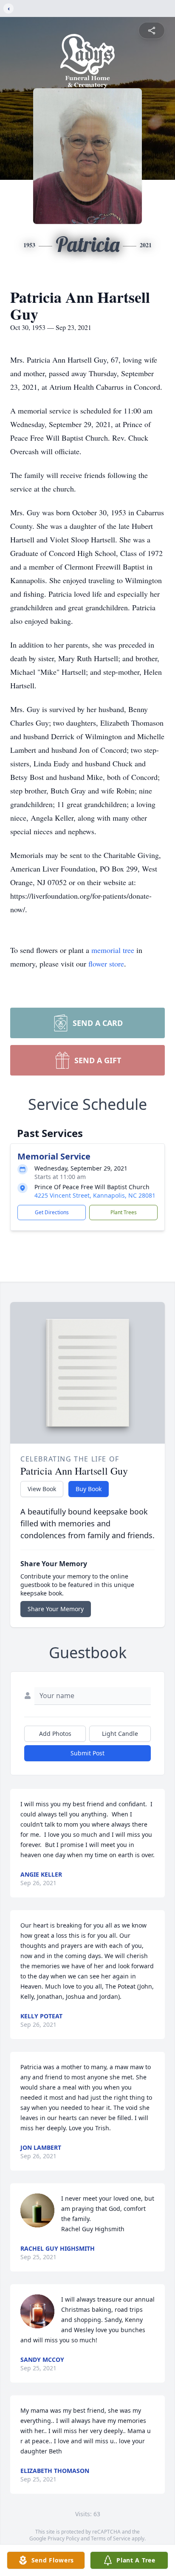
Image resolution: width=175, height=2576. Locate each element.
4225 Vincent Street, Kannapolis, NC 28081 (95, 1195)
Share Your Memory (56, 1609)
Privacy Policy (64, 2538)
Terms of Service (111, 2538)
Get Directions (52, 1212)
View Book (42, 1489)
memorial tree (113, 950)
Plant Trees (124, 1212)
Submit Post (87, 1753)
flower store (106, 964)
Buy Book (89, 1489)
